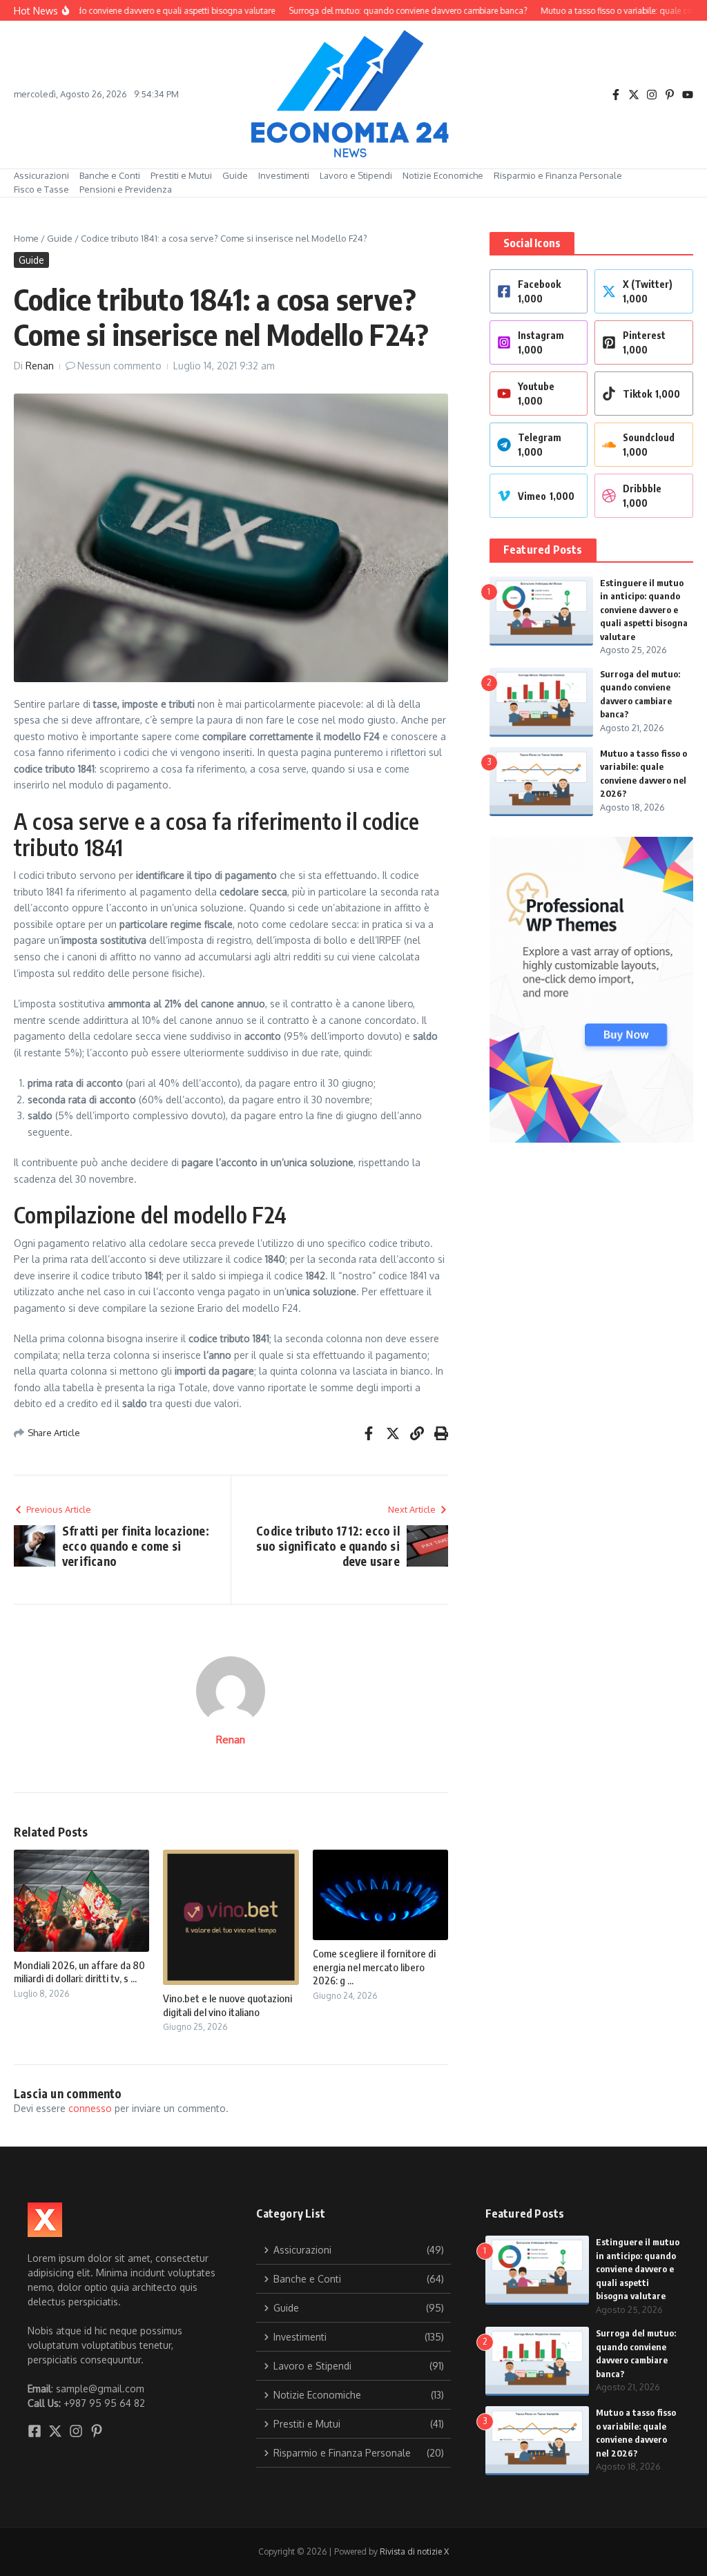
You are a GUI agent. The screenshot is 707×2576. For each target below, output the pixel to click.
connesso (90, 2108)
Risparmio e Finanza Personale (558, 175)
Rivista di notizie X (414, 2551)
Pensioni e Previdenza (126, 189)
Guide (235, 175)
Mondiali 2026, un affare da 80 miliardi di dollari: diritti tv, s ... (79, 1972)
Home (26, 238)
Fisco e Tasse (41, 189)
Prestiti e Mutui (181, 175)
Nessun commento (119, 366)
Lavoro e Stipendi (356, 175)
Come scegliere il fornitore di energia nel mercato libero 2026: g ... (374, 1967)
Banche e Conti (110, 175)
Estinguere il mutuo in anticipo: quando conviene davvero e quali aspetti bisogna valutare (644, 610)
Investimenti (284, 175)
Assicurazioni (41, 175)
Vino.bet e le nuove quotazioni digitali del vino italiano (227, 2005)
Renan (40, 366)
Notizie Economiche (443, 175)
